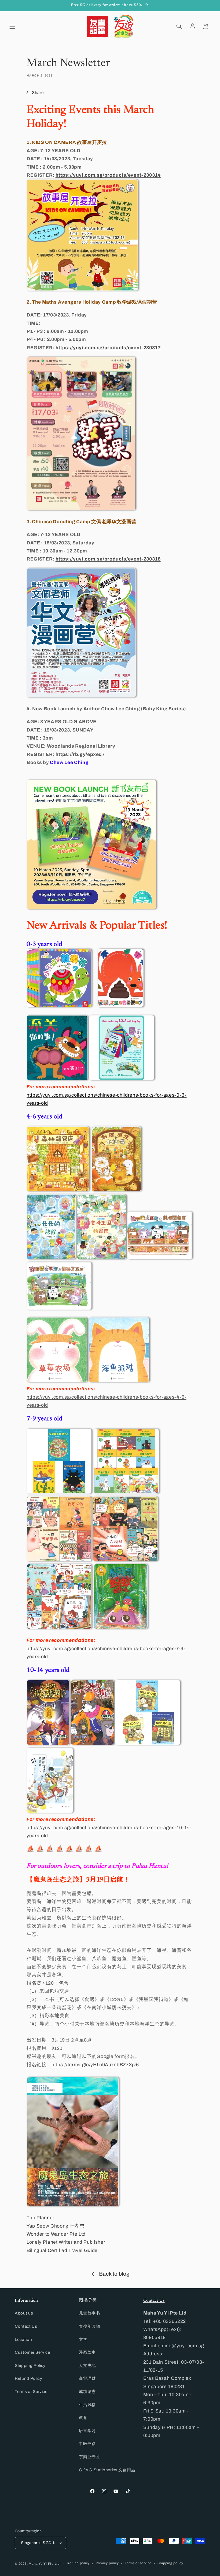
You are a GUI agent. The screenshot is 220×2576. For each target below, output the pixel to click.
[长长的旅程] (51, 1258)
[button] (12, 26)
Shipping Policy (30, 2365)
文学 (83, 2339)
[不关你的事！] (57, 1079)
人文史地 (87, 2365)
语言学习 (87, 2431)
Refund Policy (29, 2378)
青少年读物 (89, 2326)
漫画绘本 (87, 2352)
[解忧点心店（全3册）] (148, 1743)
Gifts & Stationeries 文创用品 (107, 2470)
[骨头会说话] (92, 1743)
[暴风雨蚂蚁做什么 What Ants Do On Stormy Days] (121, 1627)
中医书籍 (87, 2444)
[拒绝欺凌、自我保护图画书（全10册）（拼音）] (59, 1560)
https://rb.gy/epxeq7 (80, 754)
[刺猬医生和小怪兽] (116, 1190)
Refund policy (78, 2563)
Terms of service (138, 2563)
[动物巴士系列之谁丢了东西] (59, 1308)
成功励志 (87, 2391)
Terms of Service (31, 2391)
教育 (83, 2417)
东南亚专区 (89, 2457)
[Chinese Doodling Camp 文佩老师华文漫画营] (81, 696)
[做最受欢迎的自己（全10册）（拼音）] (125, 1560)
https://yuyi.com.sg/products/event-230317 (108, 348)
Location (23, 2339)
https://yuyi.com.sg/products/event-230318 (108, 559)
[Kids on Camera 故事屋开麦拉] (82, 289)
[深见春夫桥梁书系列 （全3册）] (59, 1492)
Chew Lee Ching (69, 763)
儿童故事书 (89, 2313)
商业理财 (87, 2378)
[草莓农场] (57, 1381)
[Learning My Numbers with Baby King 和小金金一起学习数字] (122, 1079)
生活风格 (87, 2405)
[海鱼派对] (119, 1381)
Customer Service (32, 2352)
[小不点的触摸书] (59, 1006)
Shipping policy (170, 2563)
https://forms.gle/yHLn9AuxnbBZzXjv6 (95, 2065)
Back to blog (114, 2274)
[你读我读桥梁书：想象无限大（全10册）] (126, 1492)
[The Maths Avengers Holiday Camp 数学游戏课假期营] (81, 509)
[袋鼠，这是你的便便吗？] (120, 1006)
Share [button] (38, 92)
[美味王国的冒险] (102, 1258)
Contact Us (26, 2326)
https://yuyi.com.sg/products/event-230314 (108, 175)
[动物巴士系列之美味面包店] (160, 1258)
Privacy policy (107, 2563)
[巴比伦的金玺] (48, 1743)
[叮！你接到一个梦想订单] (50, 1811)
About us (24, 2313)
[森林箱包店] (58, 1190)
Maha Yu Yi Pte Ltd (44, 2564)
